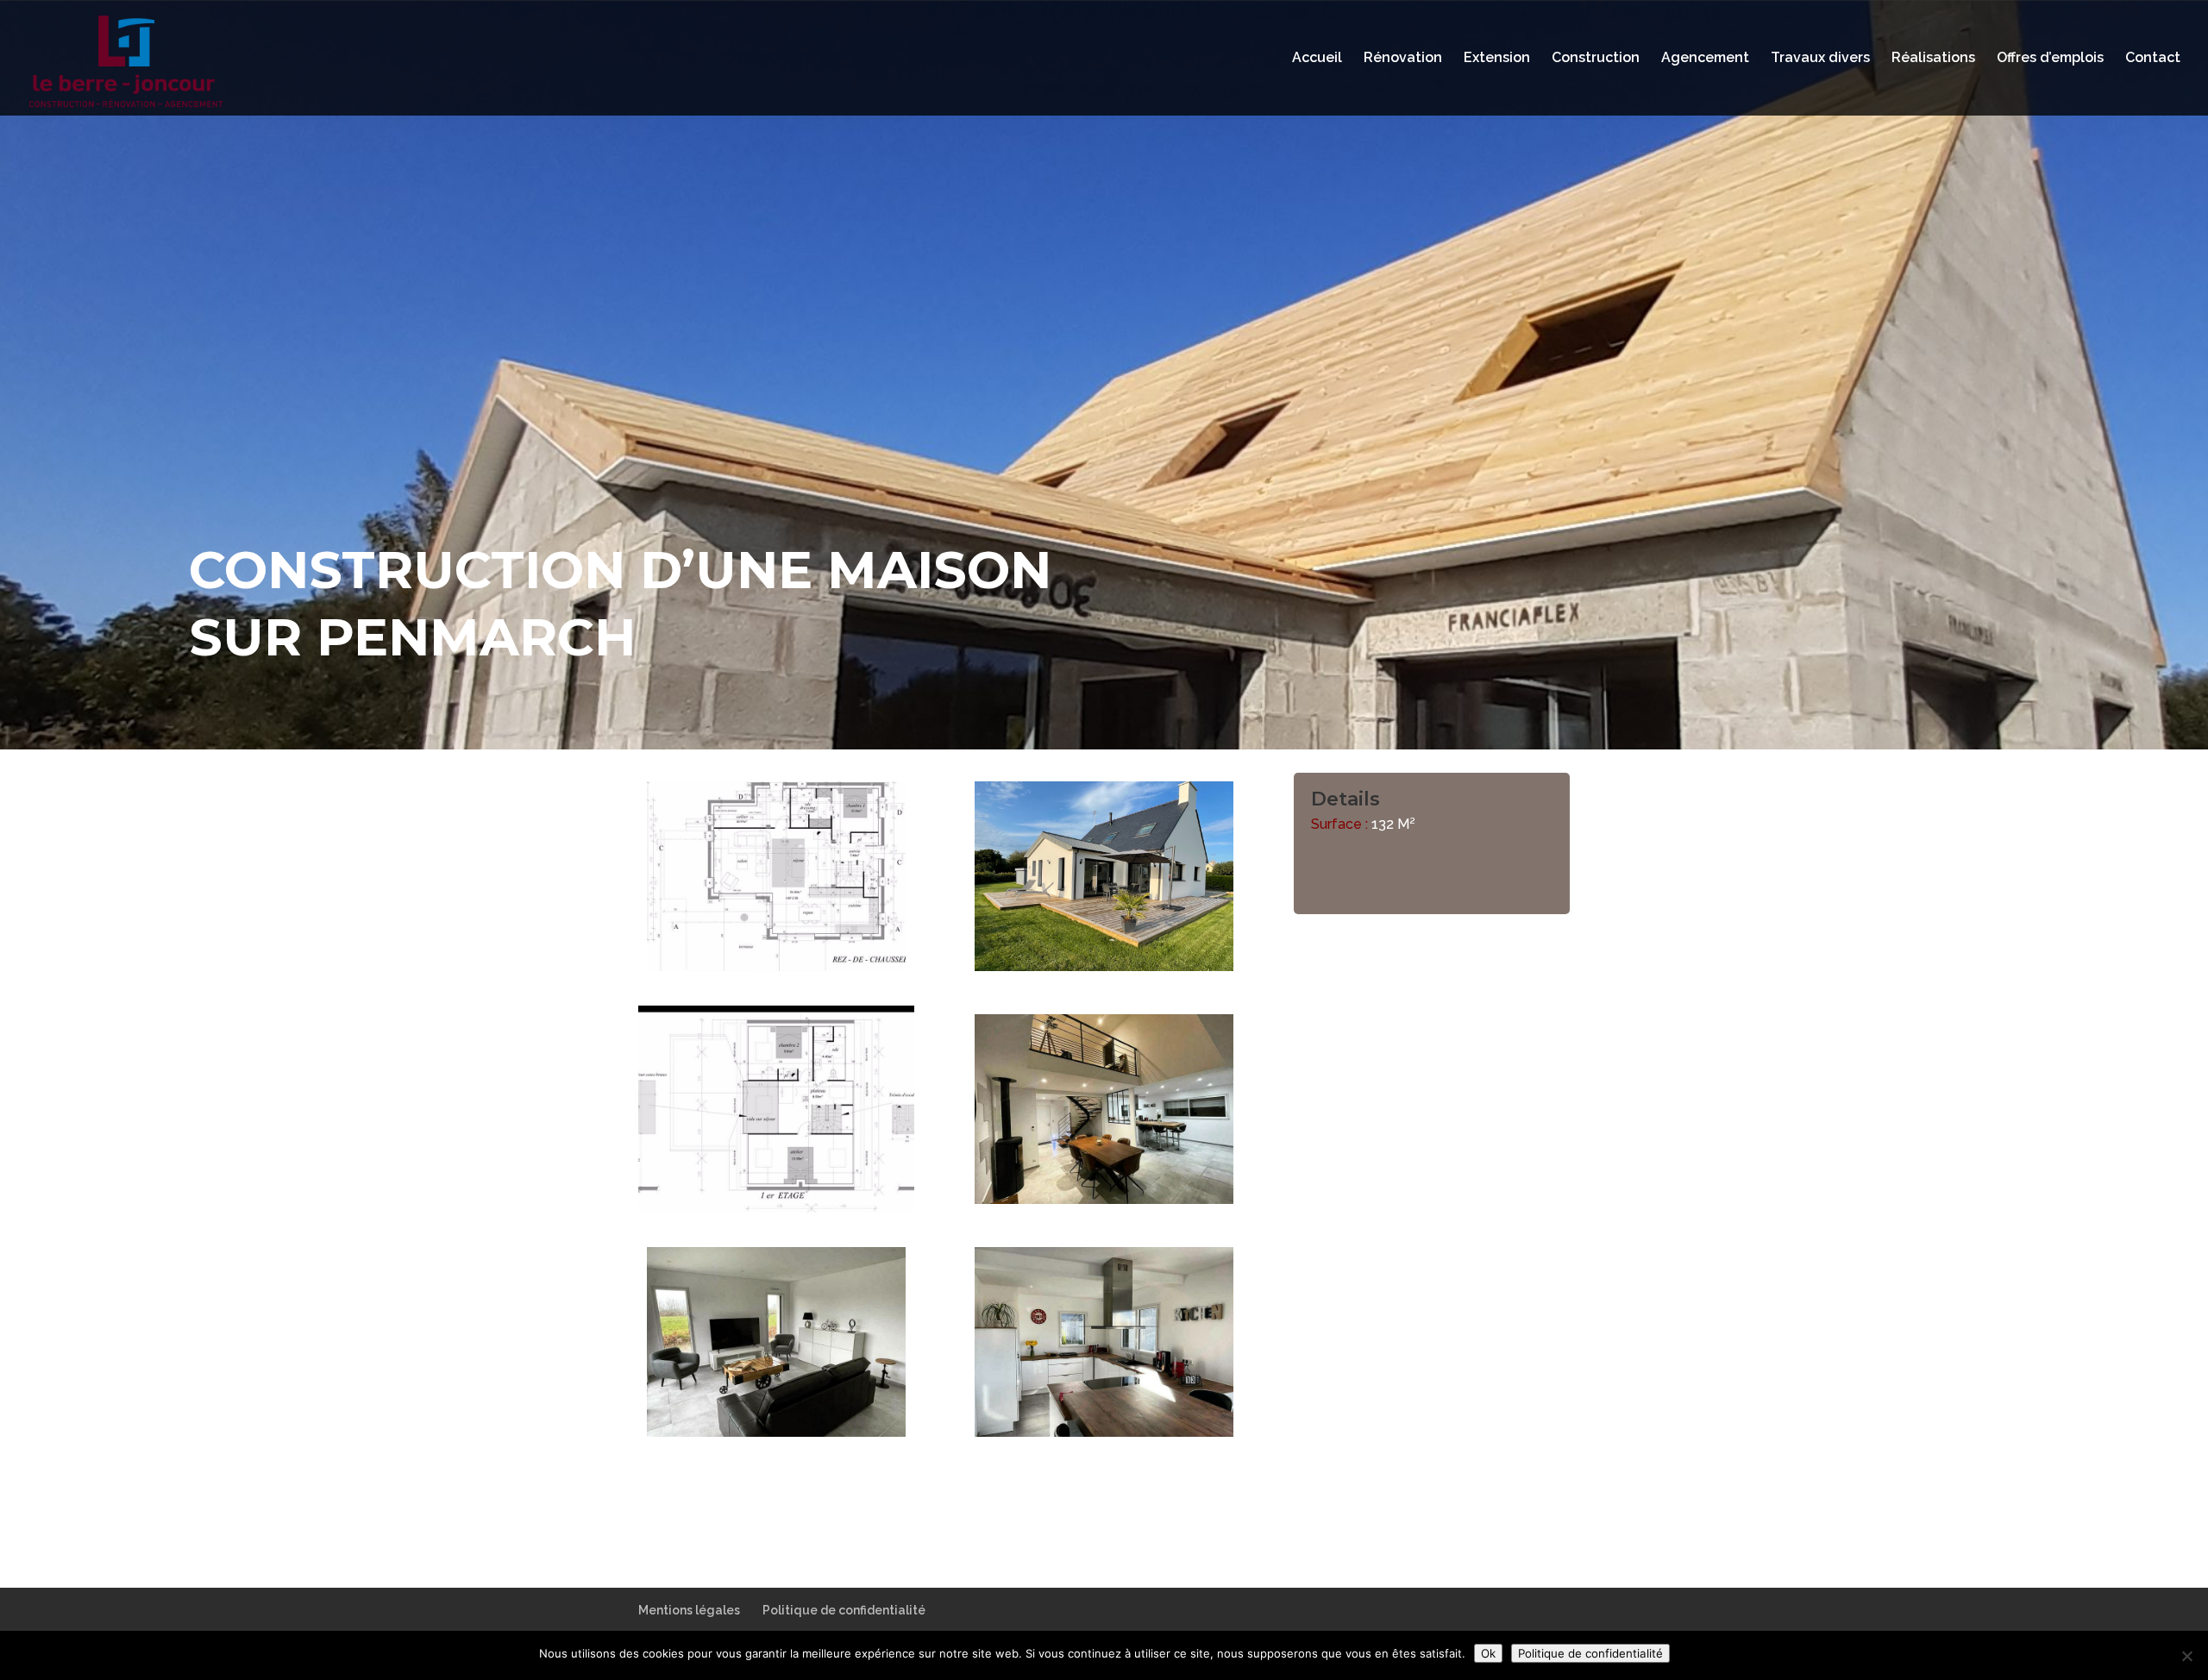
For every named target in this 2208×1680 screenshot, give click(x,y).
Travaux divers (1820, 59)
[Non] (2186, 1656)
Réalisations (1933, 59)
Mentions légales (689, 1610)
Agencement (1705, 59)
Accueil (1317, 59)
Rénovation (1403, 59)
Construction (1596, 59)
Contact (2153, 59)
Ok (1488, 1653)
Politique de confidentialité (844, 1610)
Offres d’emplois (2050, 59)
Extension (1497, 59)
